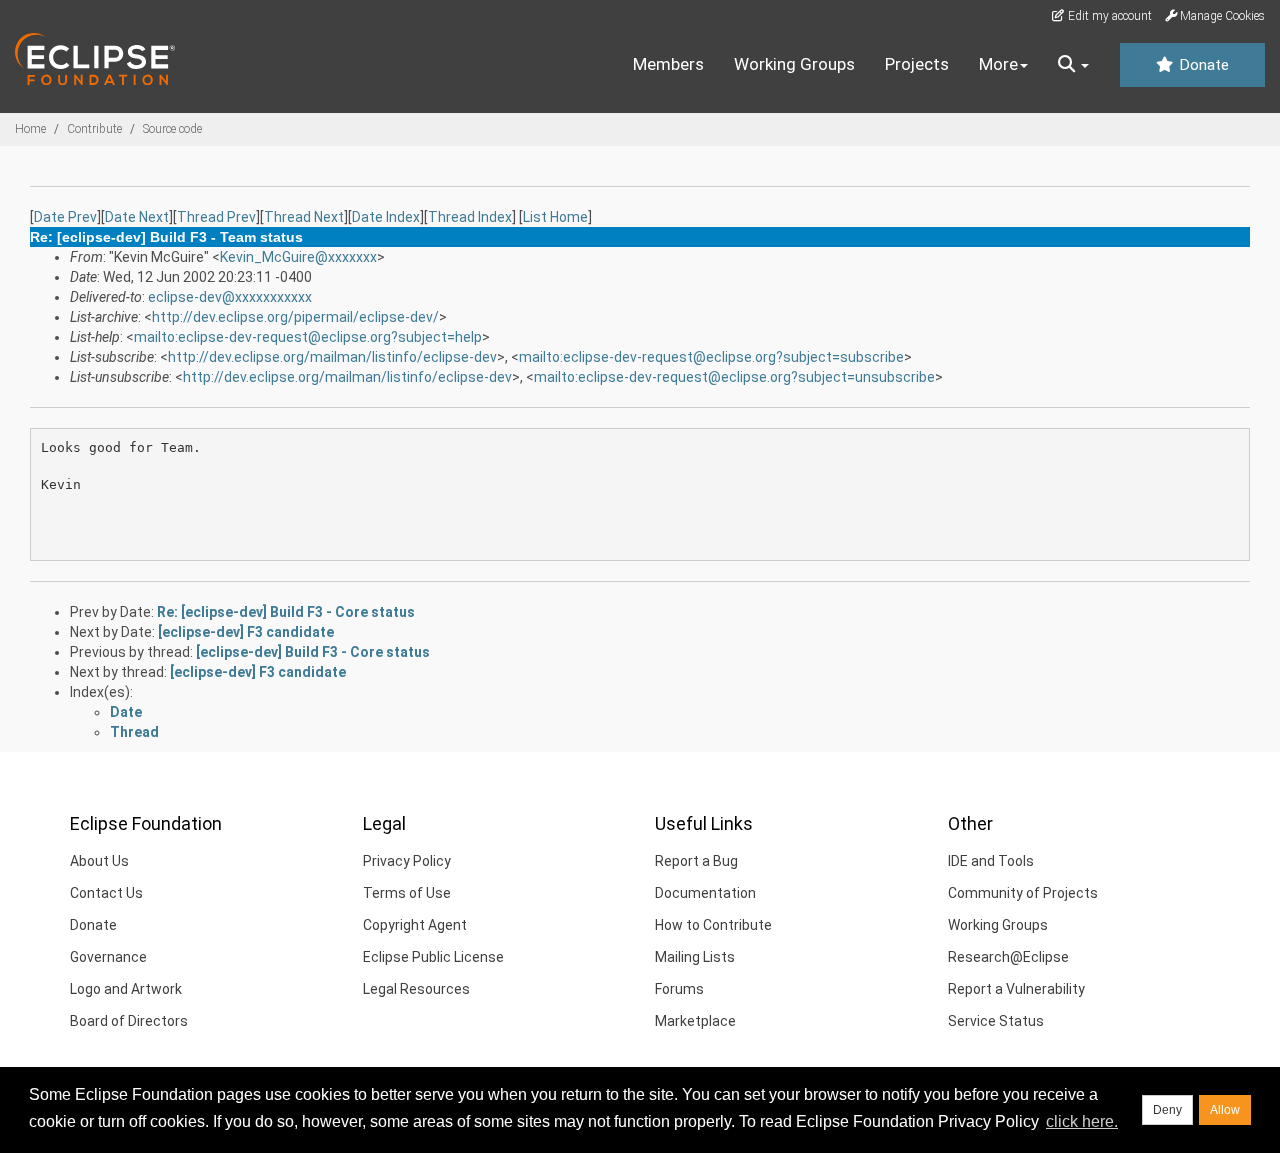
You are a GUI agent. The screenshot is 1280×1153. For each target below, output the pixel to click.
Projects (917, 64)
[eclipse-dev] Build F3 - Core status (313, 652)
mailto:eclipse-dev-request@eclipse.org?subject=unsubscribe (734, 377)
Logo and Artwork (126, 989)
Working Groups (794, 64)
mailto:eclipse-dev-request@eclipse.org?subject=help (308, 337)
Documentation (705, 893)
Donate (1202, 65)
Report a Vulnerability (1016, 989)
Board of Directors (129, 1021)
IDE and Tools (991, 861)
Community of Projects (1023, 893)
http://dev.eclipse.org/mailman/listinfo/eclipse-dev (332, 357)
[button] (1073, 65)
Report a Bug (696, 861)
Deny (1167, 1110)
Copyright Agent (415, 925)
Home (30, 129)
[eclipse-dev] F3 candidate (246, 632)
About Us (99, 861)
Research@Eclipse (1008, 957)
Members (668, 64)
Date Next (137, 217)
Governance (108, 957)
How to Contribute (713, 925)
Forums (679, 989)
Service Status (996, 1021)
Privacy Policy (407, 861)
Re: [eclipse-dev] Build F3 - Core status (286, 612)
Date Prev (65, 217)
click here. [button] (1082, 1121)
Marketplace (695, 1021)
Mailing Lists (695, 957)
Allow (1225, 1110)
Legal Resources (416, 989)
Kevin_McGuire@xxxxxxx (298, 257)
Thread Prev (216, 217)
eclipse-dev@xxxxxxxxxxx (230, 297)
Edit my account (1108, 16)
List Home (555, 217)
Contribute (94, 129)
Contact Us (106, 893)
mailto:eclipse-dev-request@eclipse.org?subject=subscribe (711, 357)
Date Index (386, 217)
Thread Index (470, 217)
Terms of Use (407, 893)
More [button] (998, 64)
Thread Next (304, 217)
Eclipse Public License (433, 957)
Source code (172, 129)
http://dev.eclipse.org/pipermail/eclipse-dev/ (295, 317)
